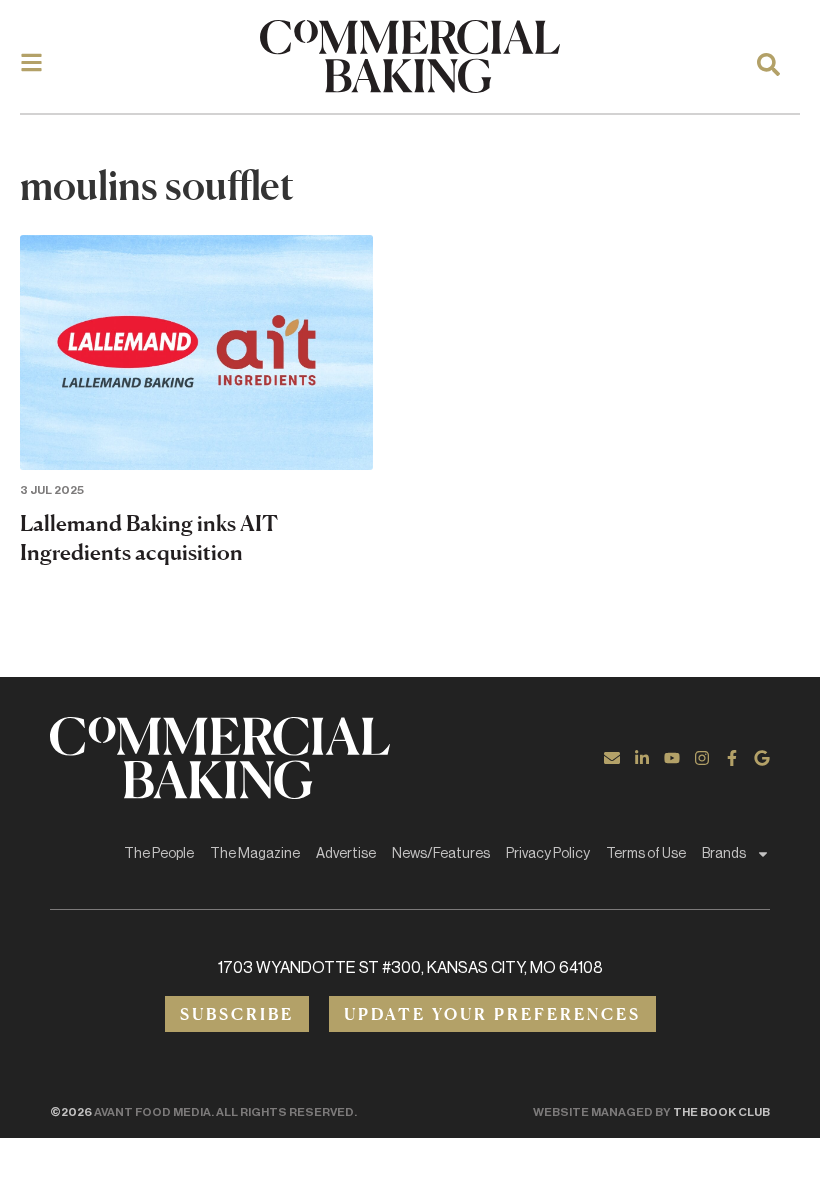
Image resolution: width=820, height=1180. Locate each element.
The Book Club (721, 1112)
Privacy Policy (548, 854)
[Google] (762, 758)
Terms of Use (646, 854)
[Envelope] (612, 758)
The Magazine (255, 854)
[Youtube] (672, 758)
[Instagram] (702, 758)
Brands (724, 854)
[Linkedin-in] (642, 758)
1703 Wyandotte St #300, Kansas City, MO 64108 (410, 968)
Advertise (346, 854)
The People (159, 854)
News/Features (441, 854)
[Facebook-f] (732, 758)
